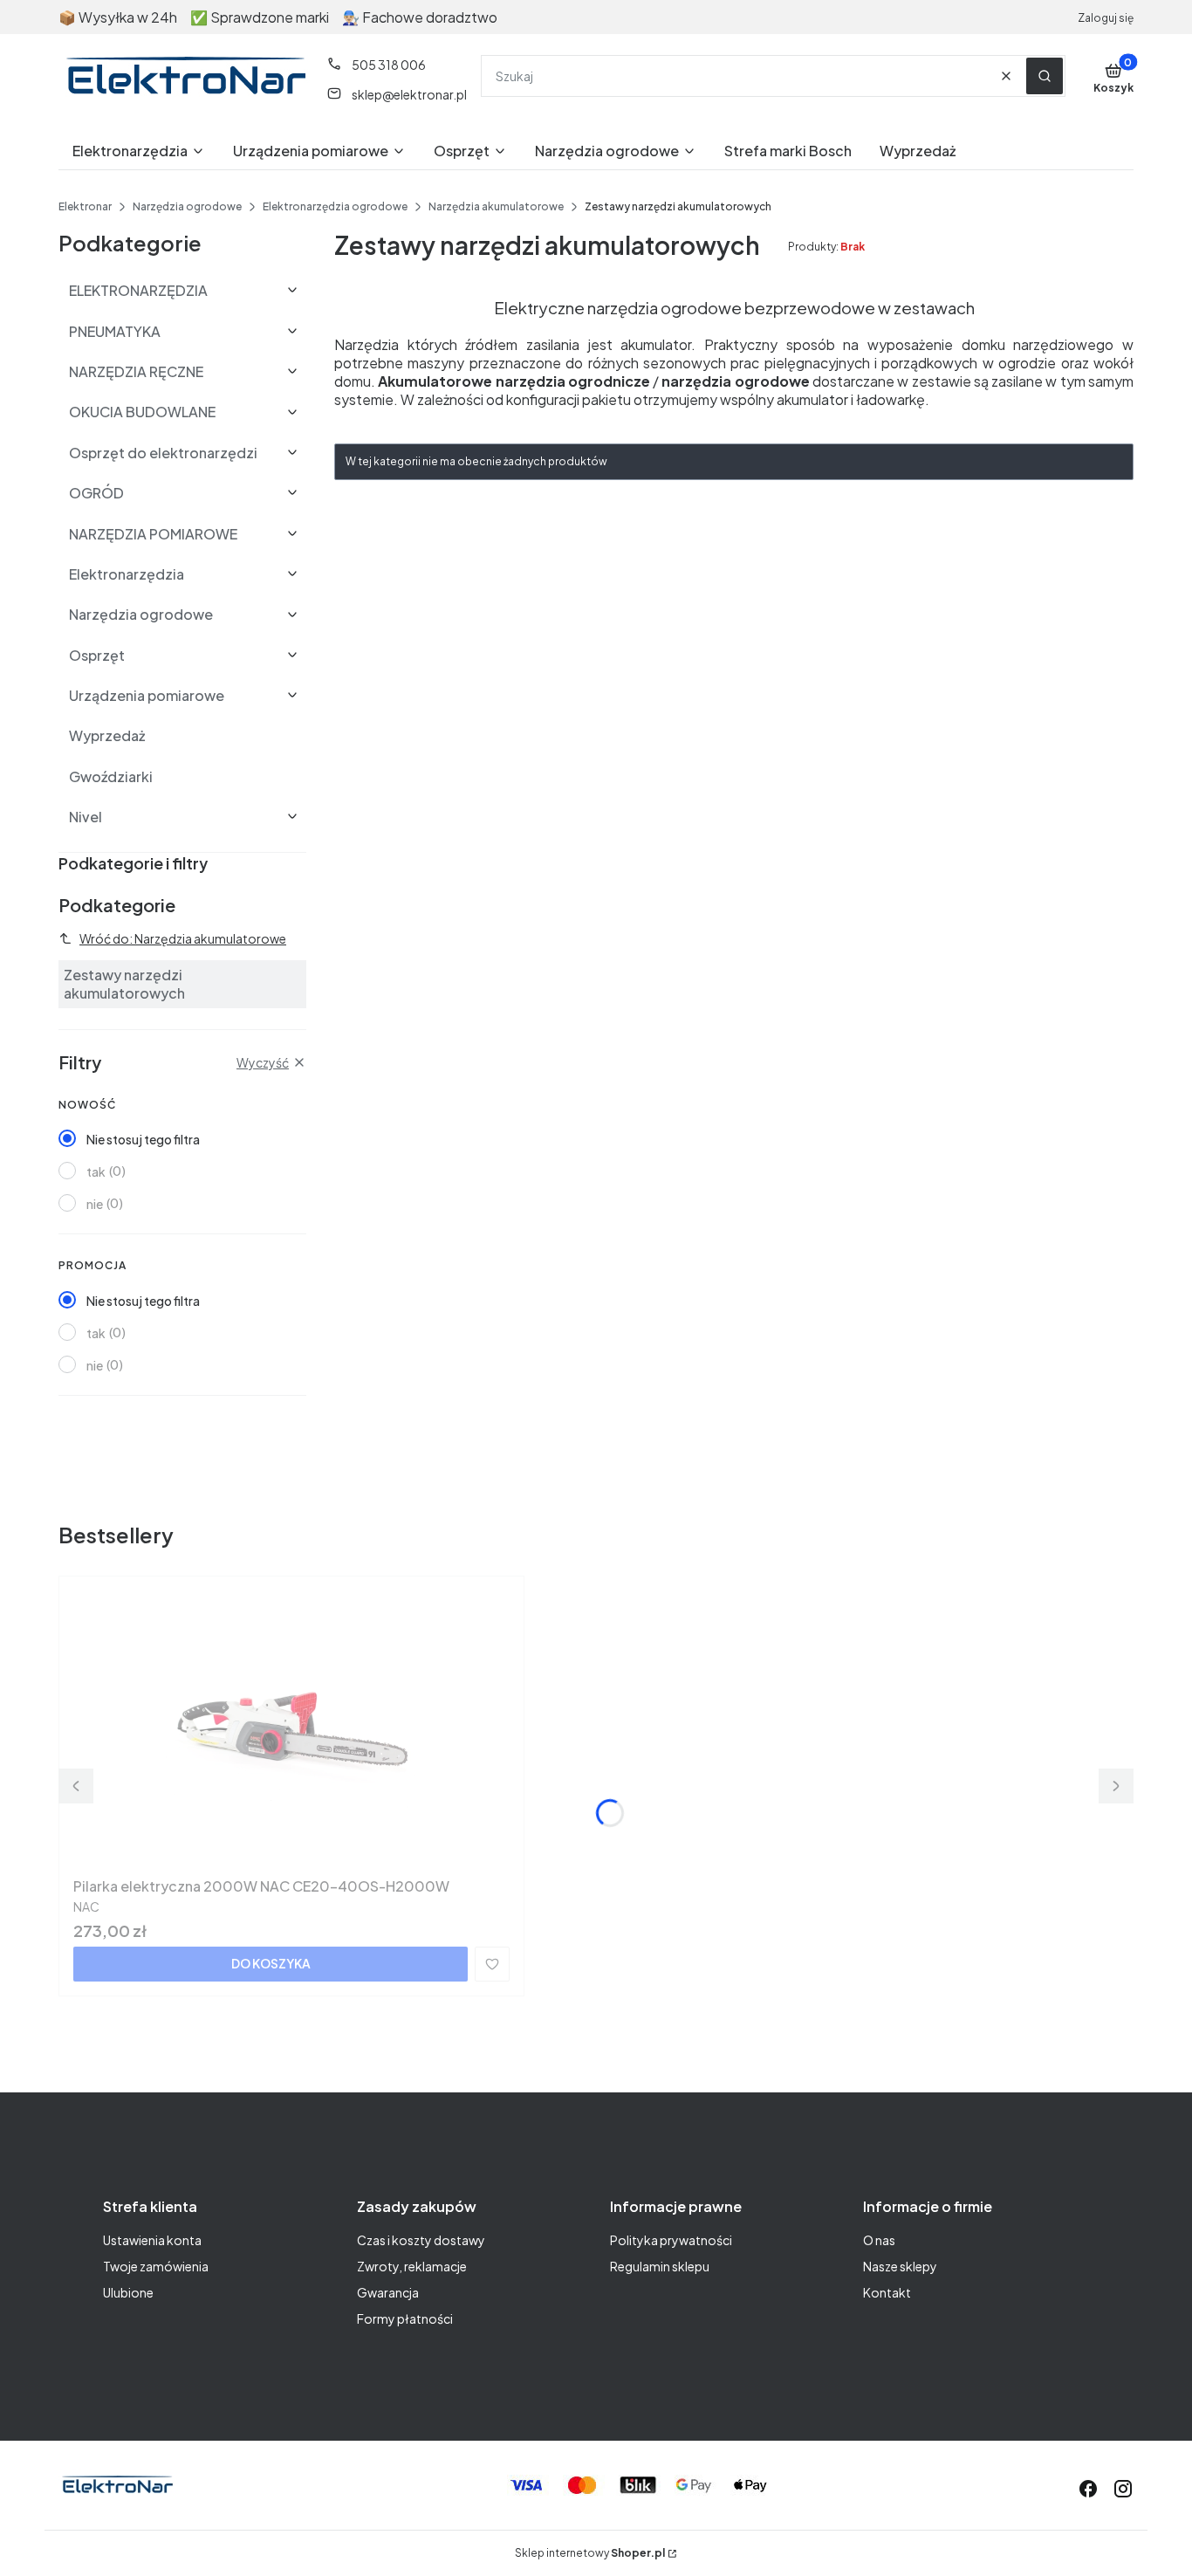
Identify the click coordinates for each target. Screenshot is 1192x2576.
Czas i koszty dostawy (421, 2240)
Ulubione (128, 2292)
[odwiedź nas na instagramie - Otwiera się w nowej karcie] (1123, 2489)
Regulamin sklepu (660, 2266)
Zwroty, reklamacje (412, 2266)
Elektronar (85, 206)
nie (95, 1204)
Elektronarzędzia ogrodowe (335, 206)
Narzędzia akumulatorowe (496, 206)
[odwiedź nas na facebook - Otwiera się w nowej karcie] (1088, 2489)
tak (96, 1171)
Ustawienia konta (152, 2240)
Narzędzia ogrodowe (187, 206)
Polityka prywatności (671, 2240)
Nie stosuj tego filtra (143, 1139)
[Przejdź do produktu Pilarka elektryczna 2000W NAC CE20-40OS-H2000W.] (291, 1730)
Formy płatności (405, 2318)
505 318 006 (389, 65)
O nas (879, 2240)
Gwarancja (388, 2292)
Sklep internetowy (590, 2553)
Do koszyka (271, 1963)
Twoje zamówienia (156, 2266)
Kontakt (887, 2292)
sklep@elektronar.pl (409, 94)
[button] (1045, 76)
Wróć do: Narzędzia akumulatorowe (183, 938)
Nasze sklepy (900, 2266)
